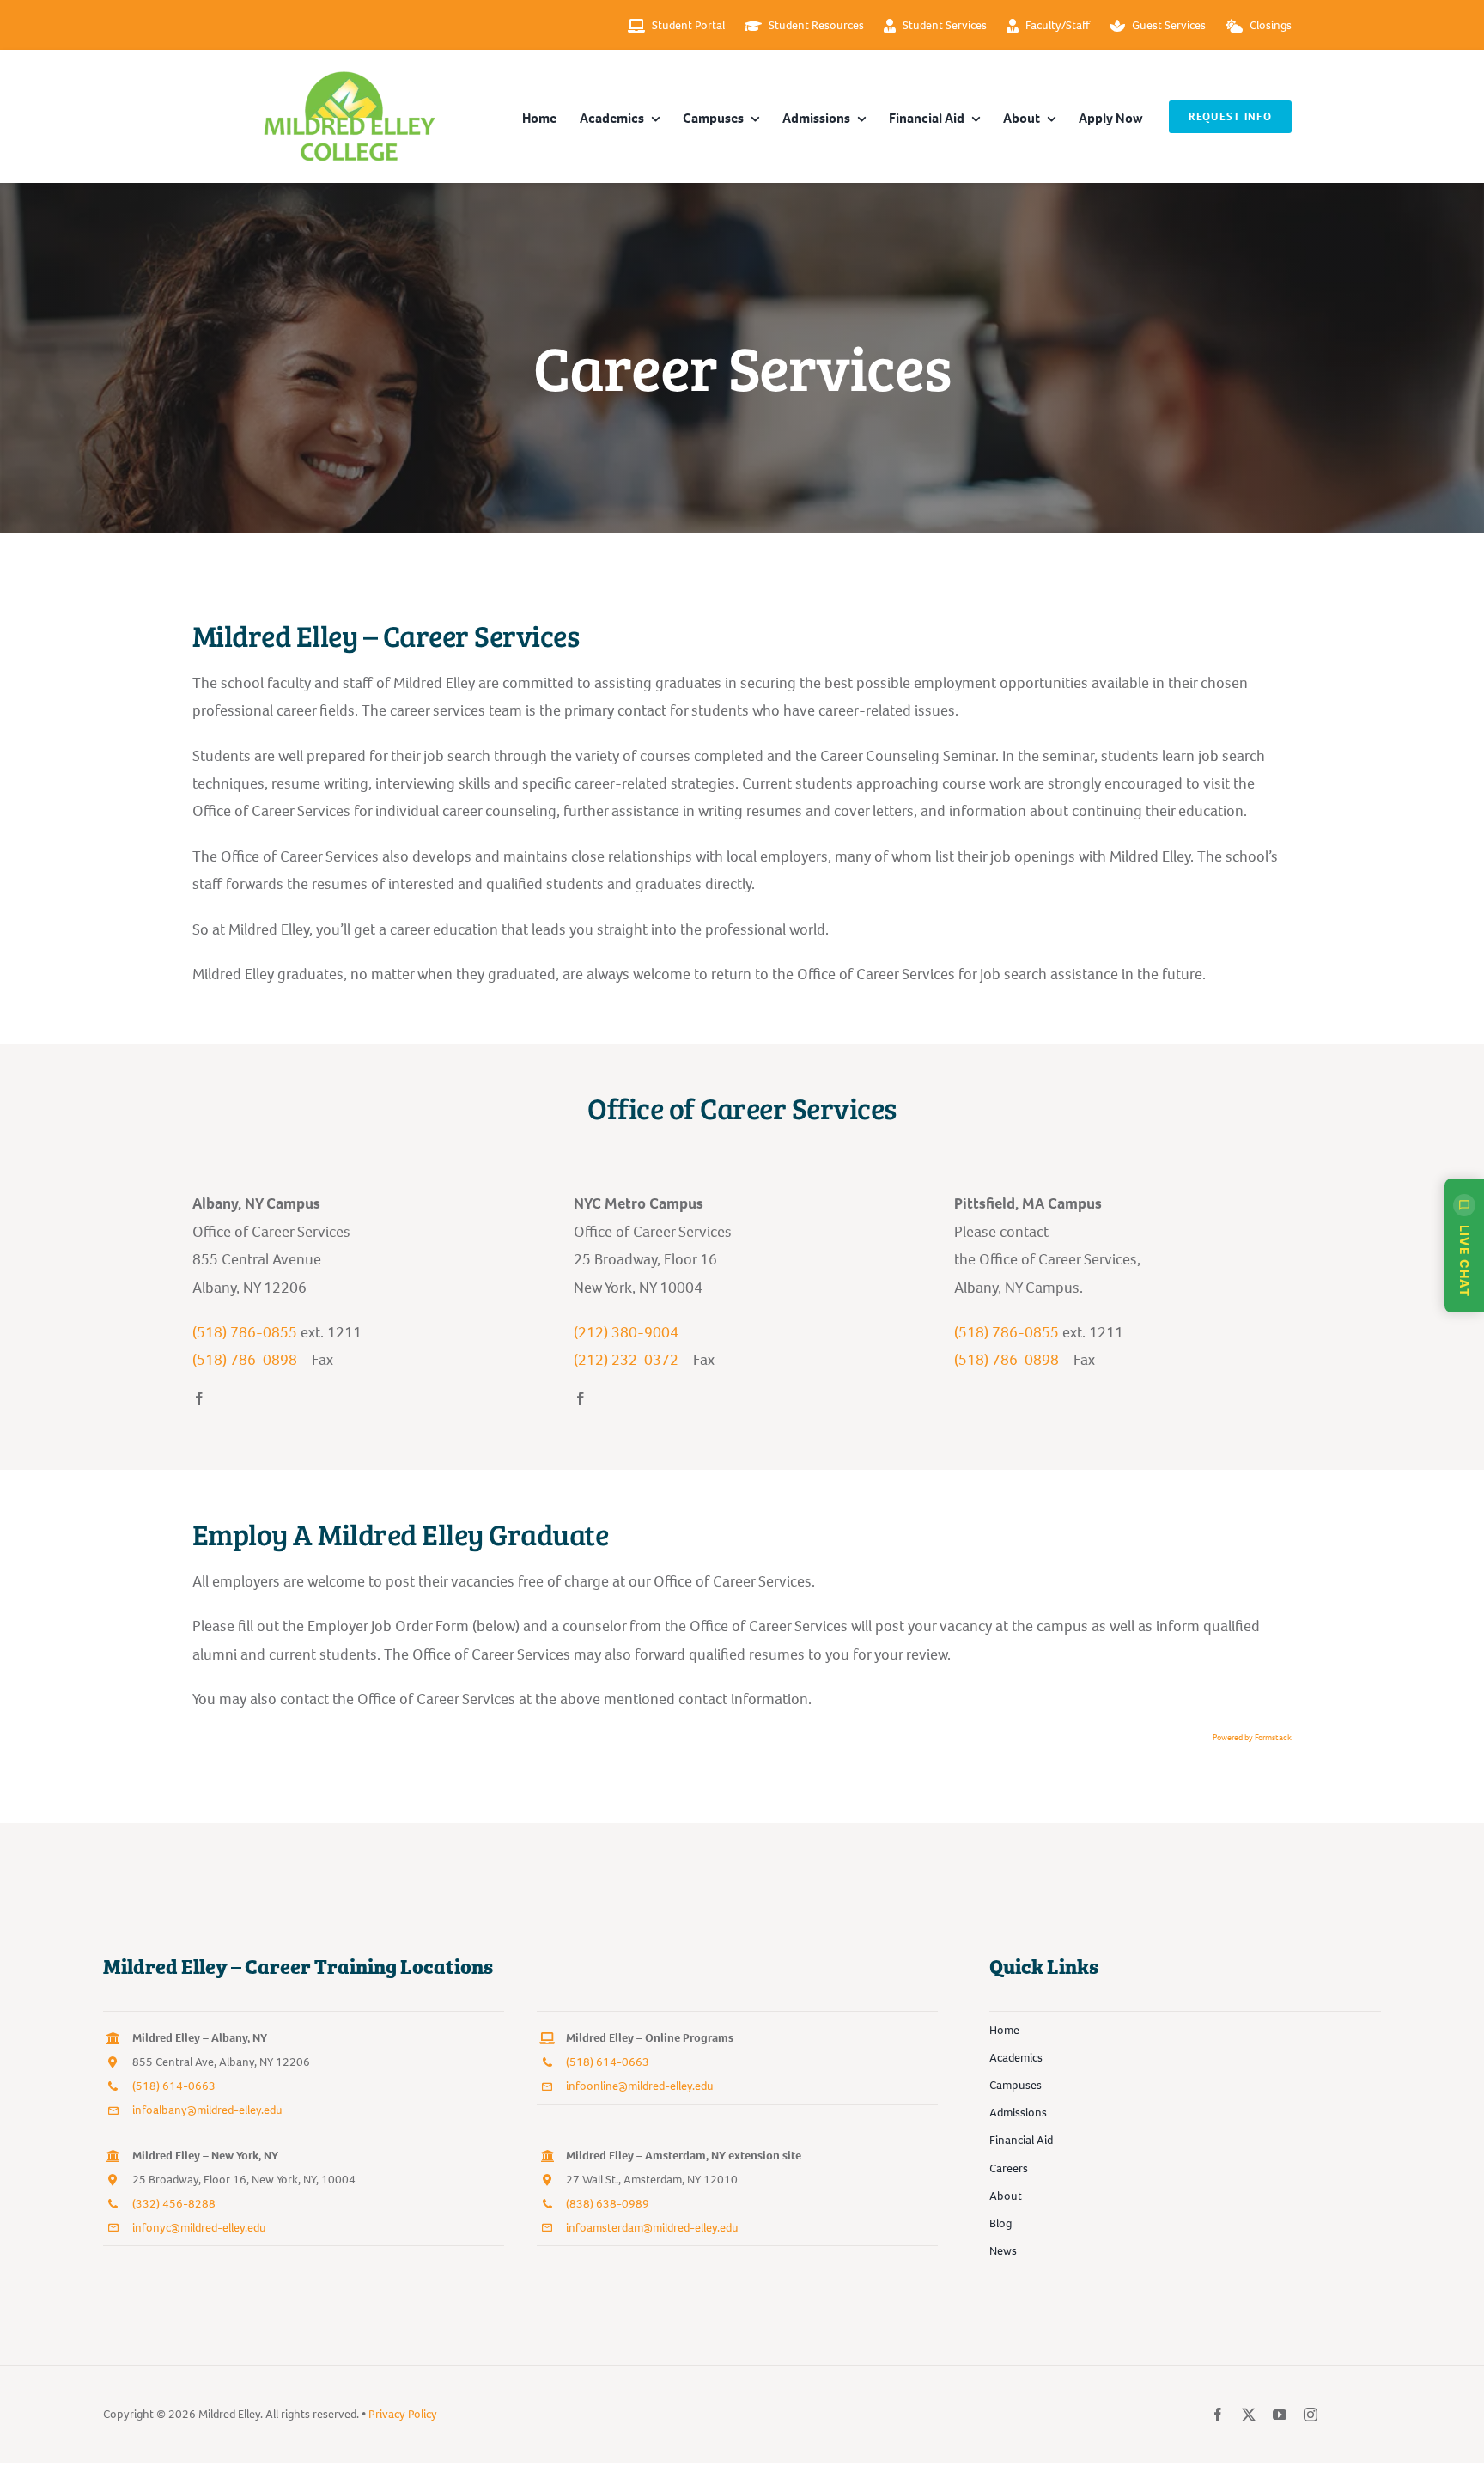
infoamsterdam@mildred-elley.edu (652, 2228)
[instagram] (1311, 2415)
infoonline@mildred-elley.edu (640, 2086)
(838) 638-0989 (608, 2204)
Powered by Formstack (1252, 1737)
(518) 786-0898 (245, 1360)
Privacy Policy (403, 2414)
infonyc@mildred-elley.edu (199, 2228)
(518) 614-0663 (174, 2086)
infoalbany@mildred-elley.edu (207, 2110)
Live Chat (1465, 1261)
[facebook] (199, 1398)
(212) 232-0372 (626, 1360)
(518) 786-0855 (245, 1332)
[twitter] (1249, 2415)
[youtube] (1280, 2415)
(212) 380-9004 (626, 1332)
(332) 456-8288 (174, 2204)
